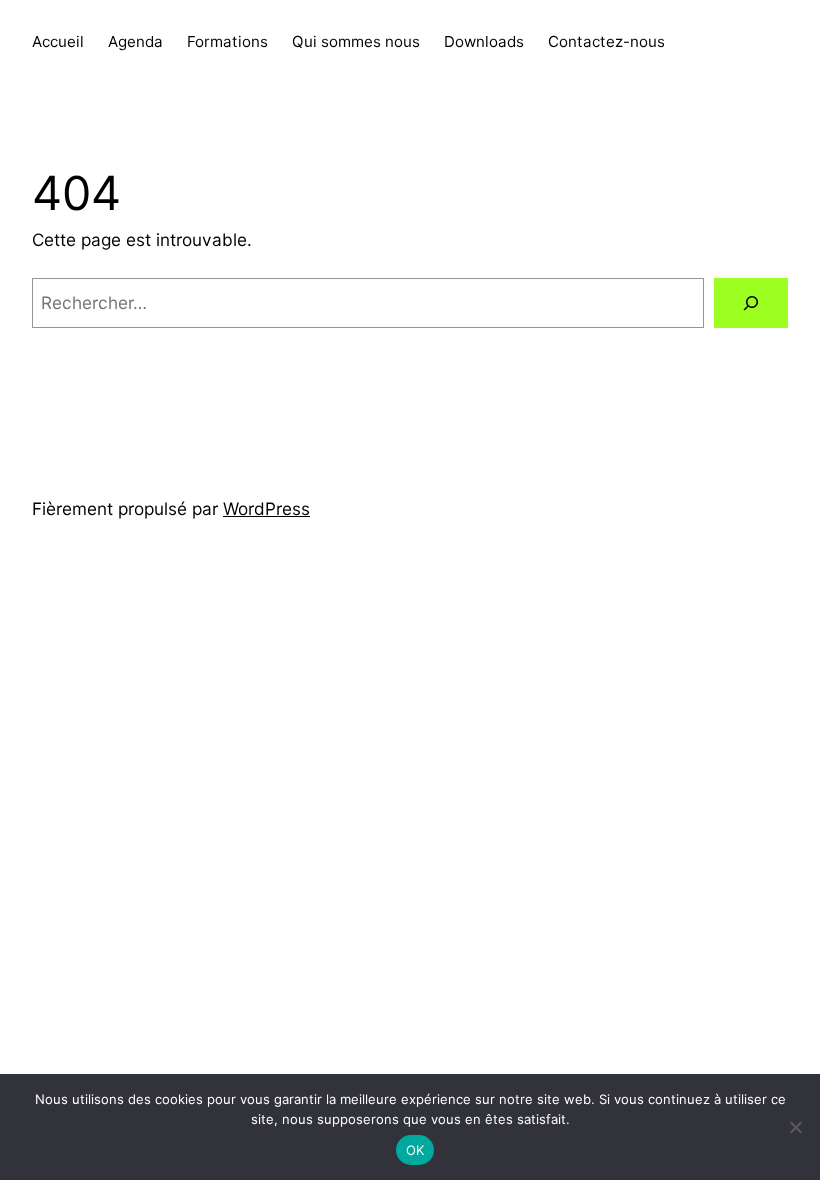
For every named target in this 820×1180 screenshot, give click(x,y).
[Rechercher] (751, 303)
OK (415, 1150)
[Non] (795, 1127)
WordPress (266, 508)
